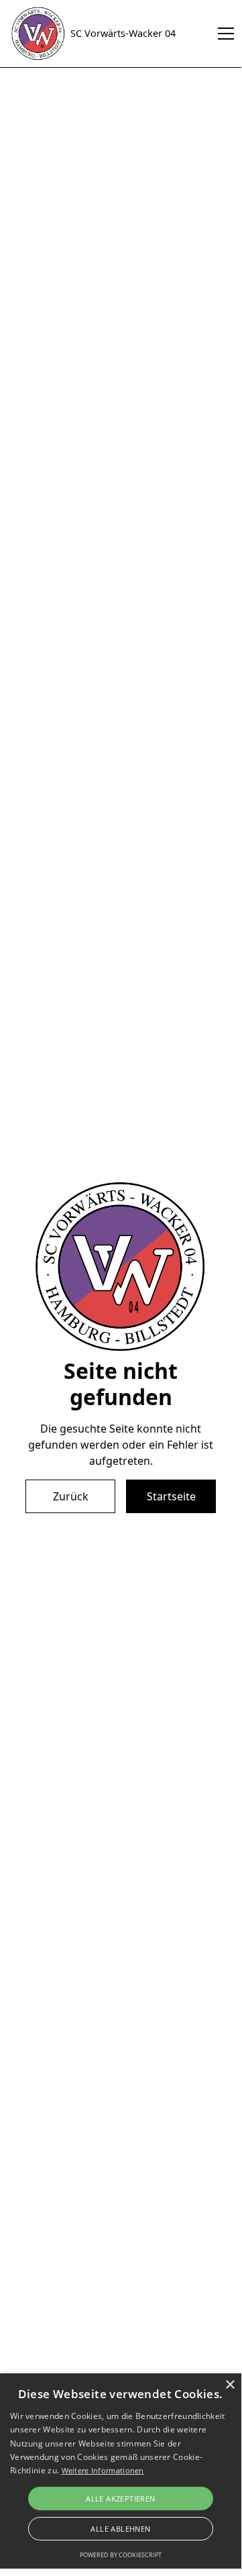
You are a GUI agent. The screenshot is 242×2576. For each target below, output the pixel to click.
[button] (223, 34)
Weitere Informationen (103, 2470)
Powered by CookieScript (121, 2555)
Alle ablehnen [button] (120, 2529)
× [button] (230, 2385)
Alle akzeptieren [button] (120, 2498)
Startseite (171, 1496)
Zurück (71, 1496)
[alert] (121, 2471)
